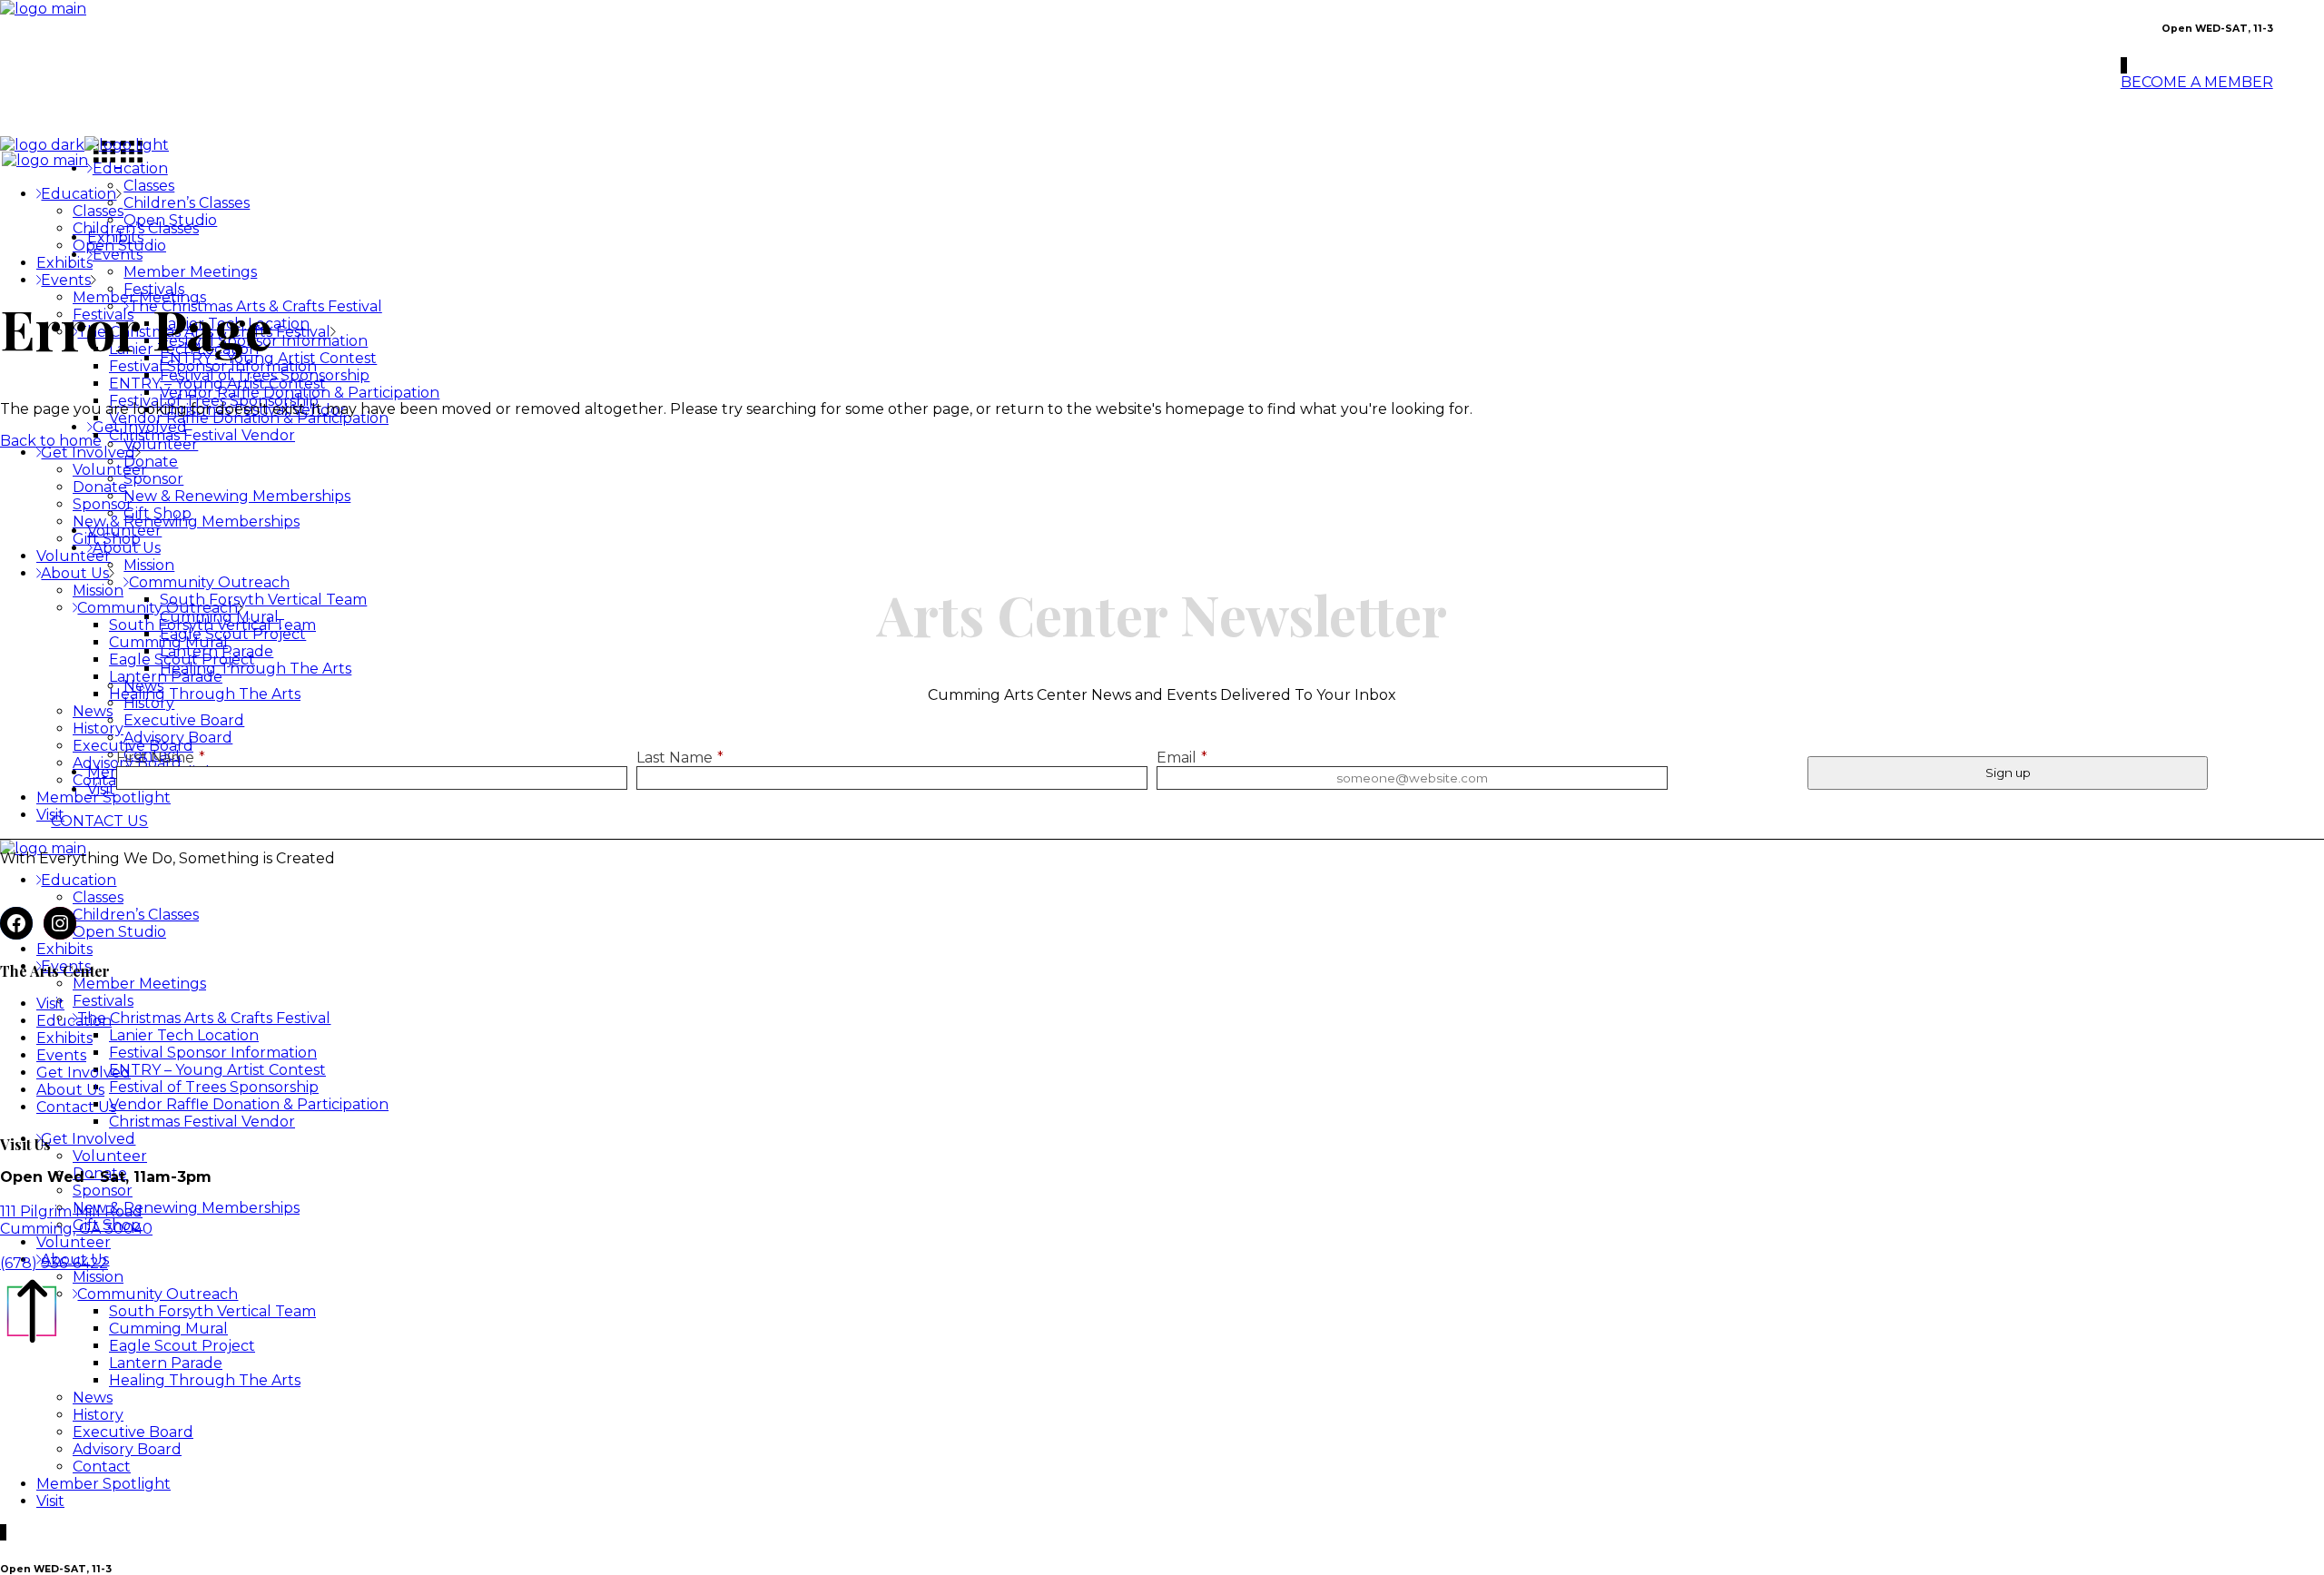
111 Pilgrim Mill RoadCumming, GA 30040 (76, 1220)
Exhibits (64, 1038)
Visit (50, 1004)
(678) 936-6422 (54, 1263)
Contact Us (76, 1107)
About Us (70, 1090)
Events (61, 1055)
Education (74, 1021)
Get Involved (84, 1073)
